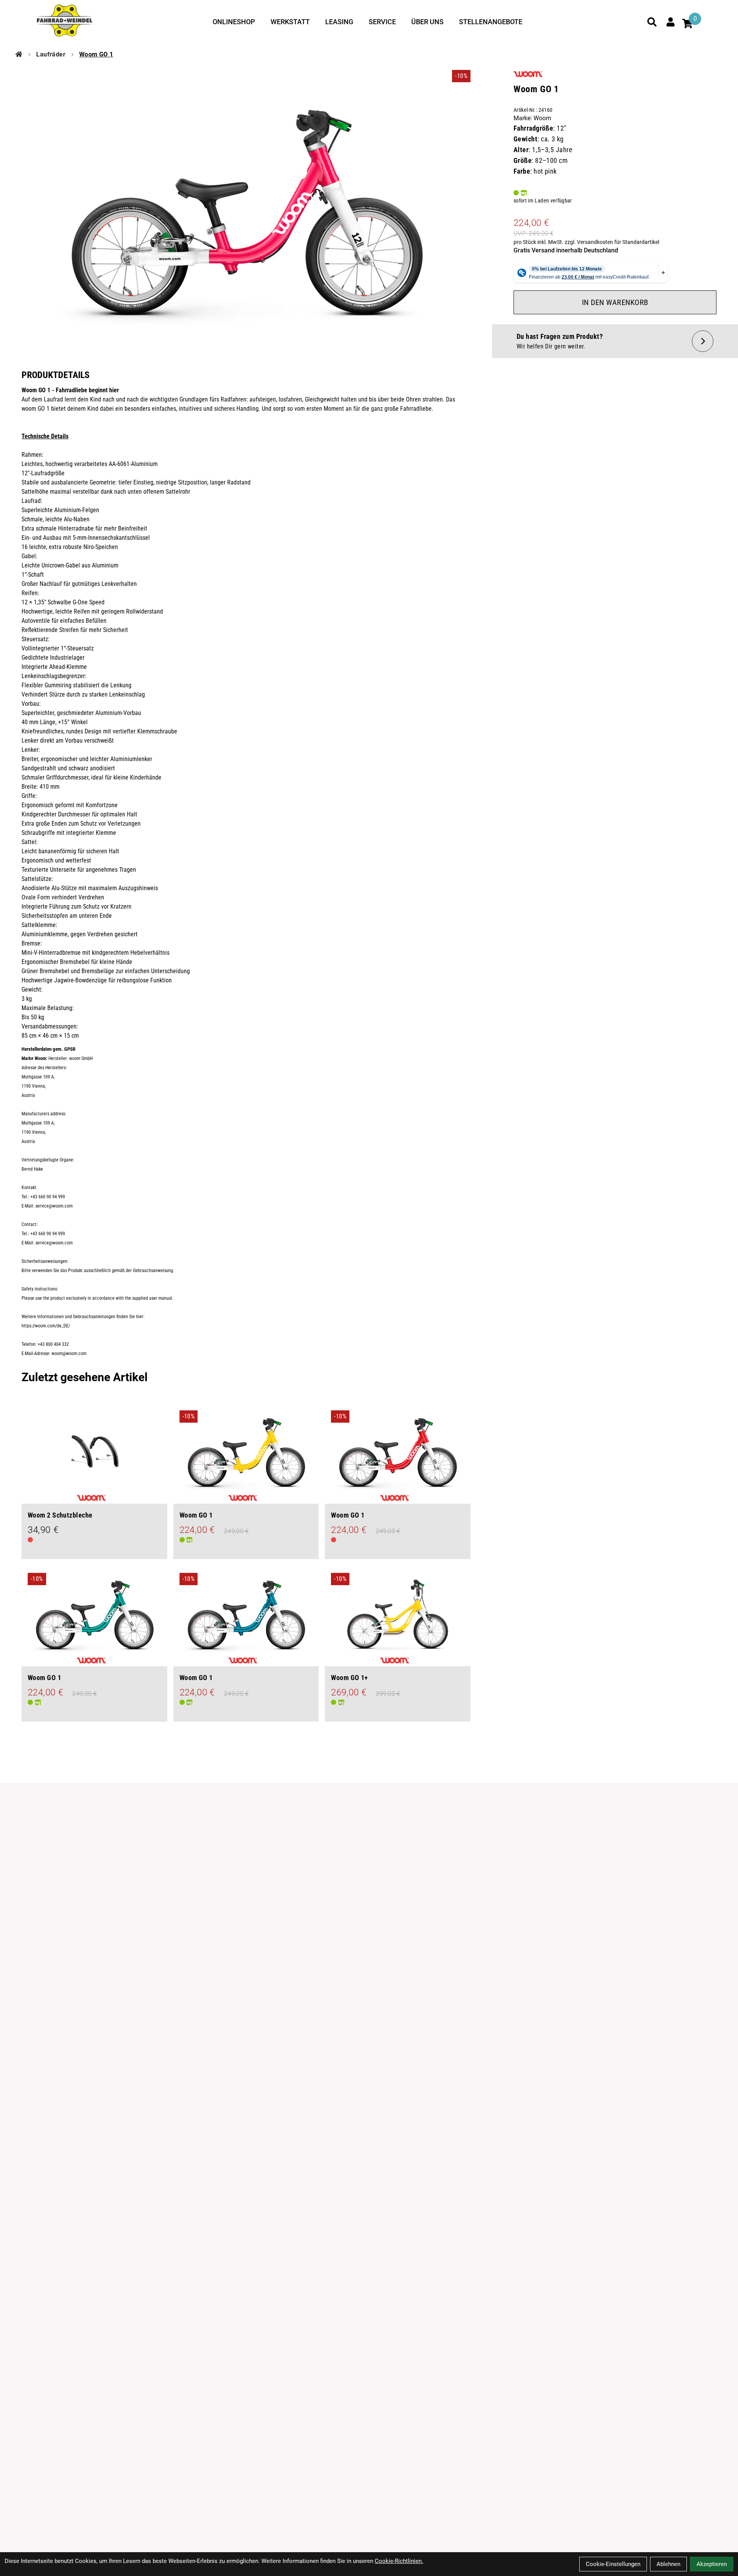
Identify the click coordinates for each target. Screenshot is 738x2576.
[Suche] (652, 22)
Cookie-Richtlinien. (399, 2561)
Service (382, 22)
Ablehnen (668, 2564)
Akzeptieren (712, 2564)
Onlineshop (234, 22)
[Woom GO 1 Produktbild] (246, 209)
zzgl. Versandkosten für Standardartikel (612, 242)
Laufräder (51, 54)
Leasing (339, 22)
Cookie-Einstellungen (613, 2564)
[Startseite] (19, 55)
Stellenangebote (491, 22)
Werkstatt (290, 22)
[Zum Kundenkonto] (670, 22)
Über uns (427, 22)
